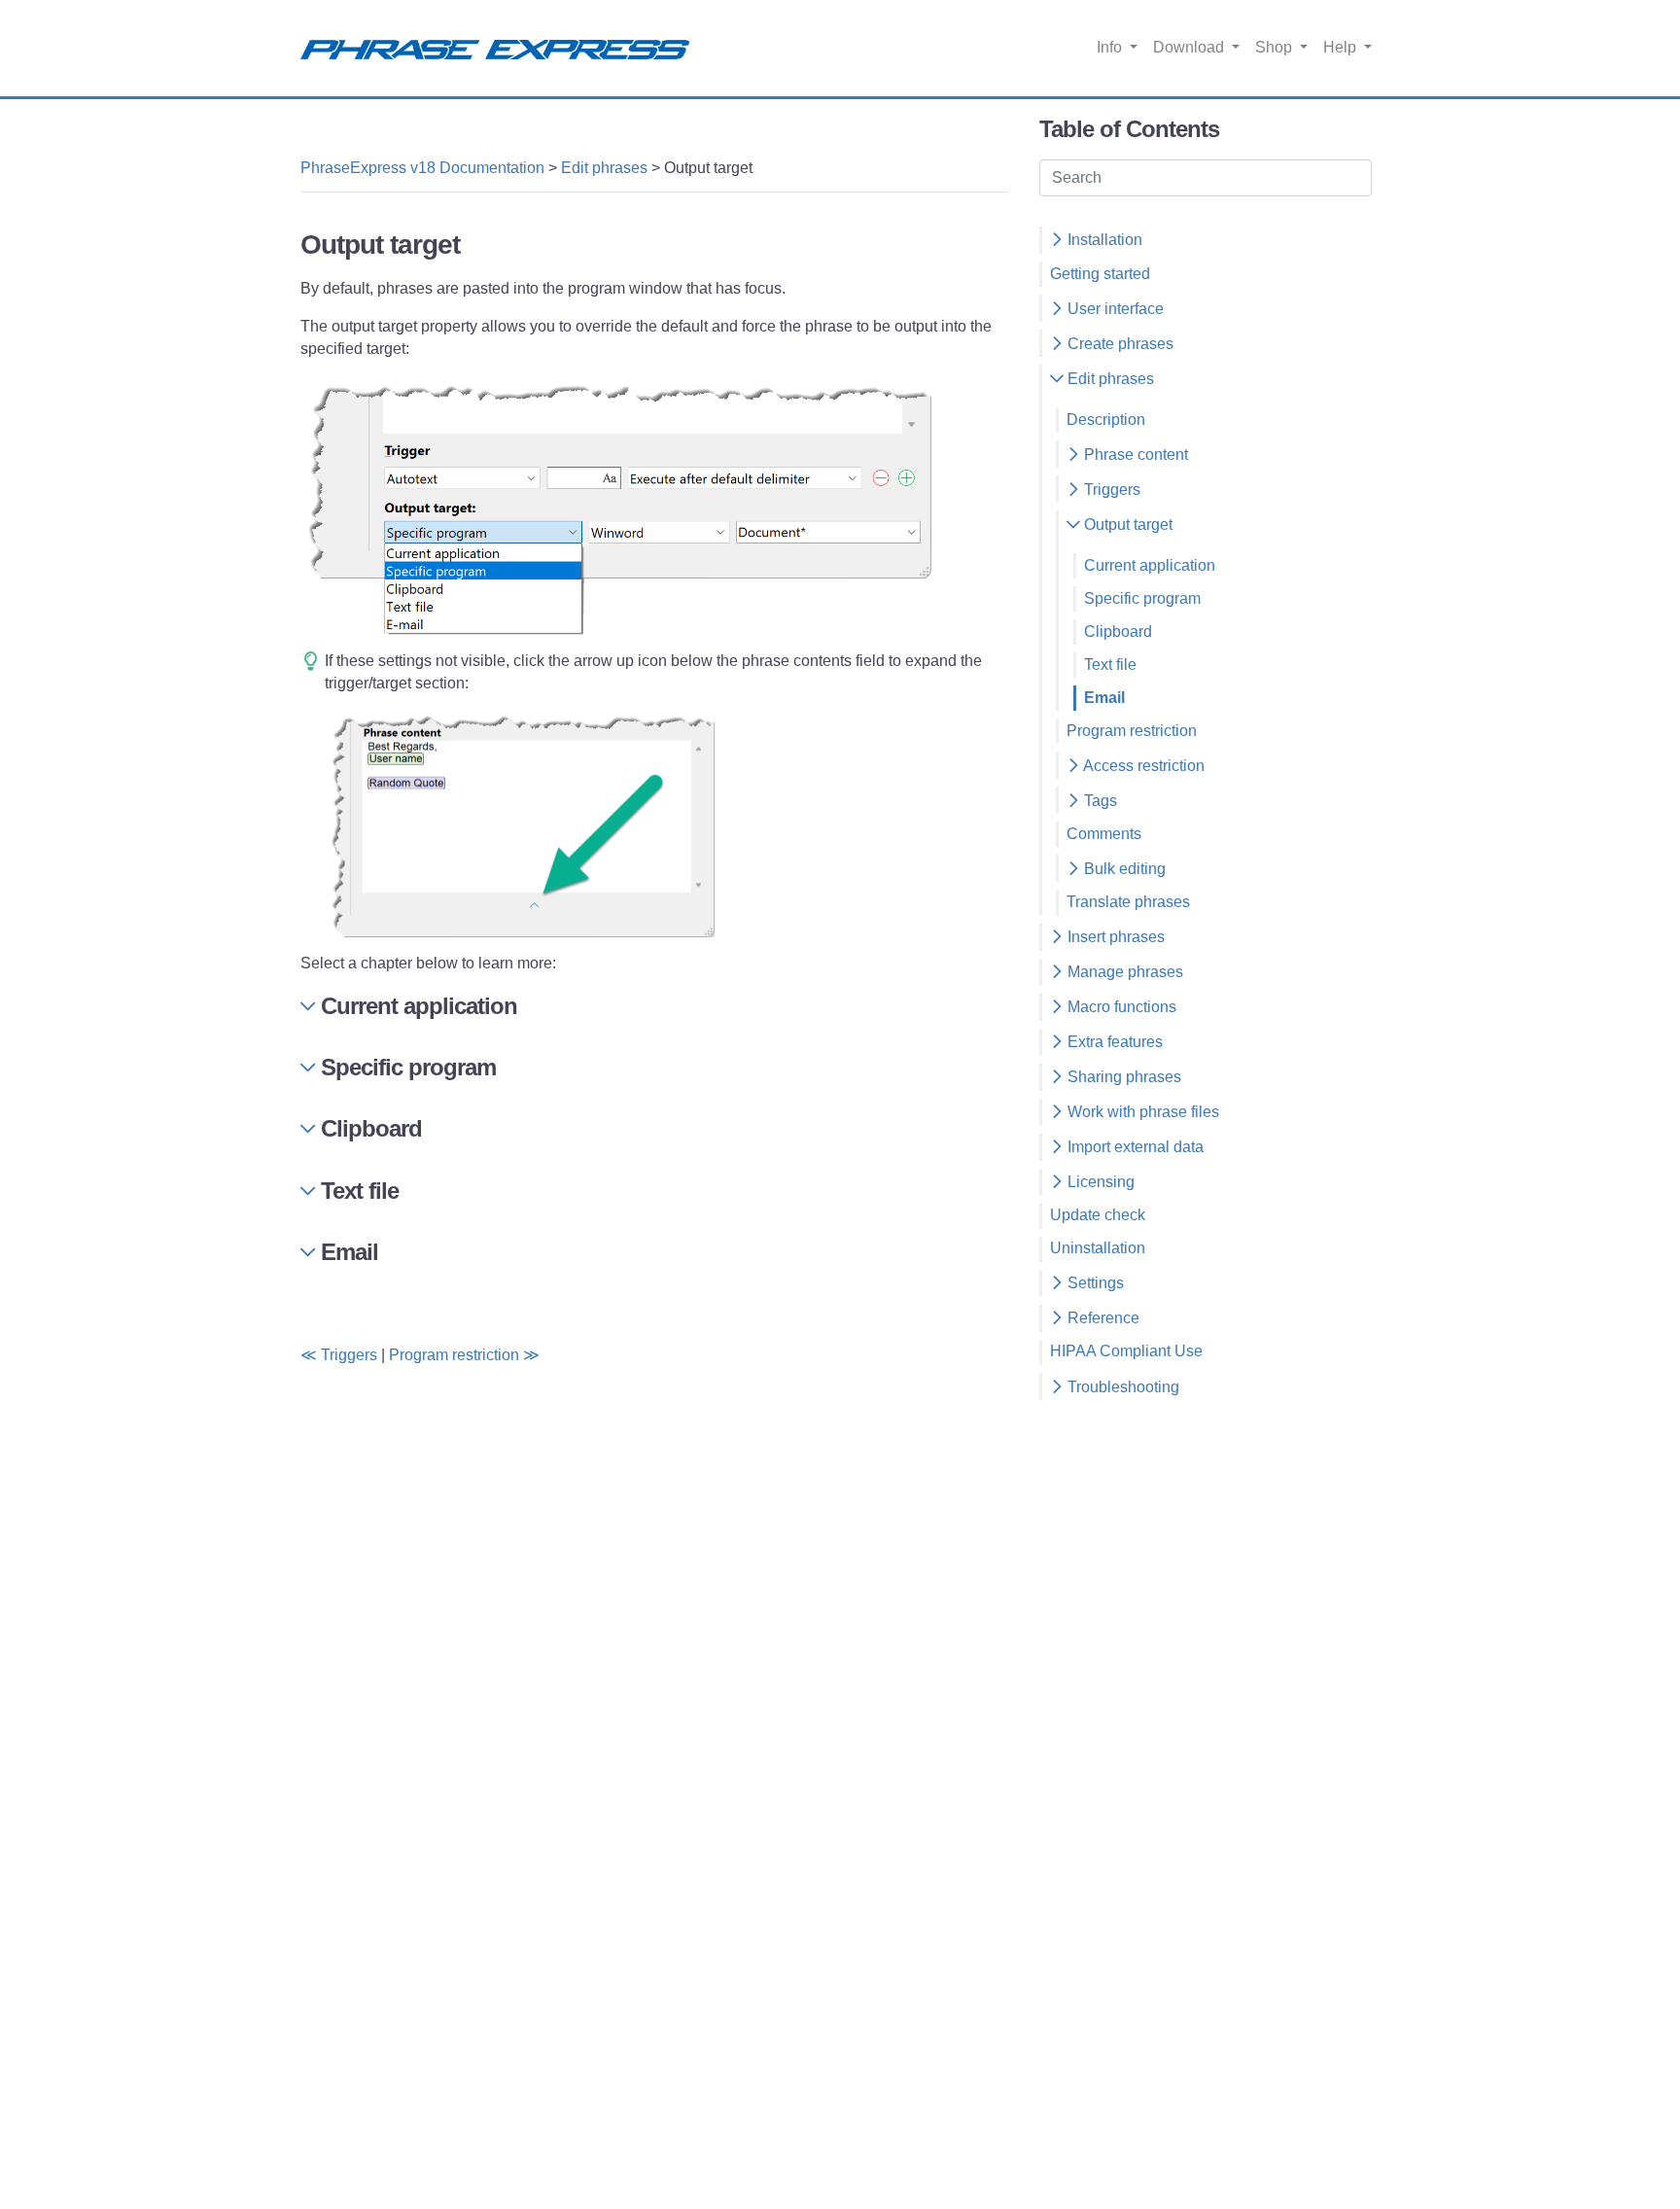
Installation (1103, 240)
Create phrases (1119, 344)
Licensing (1099, 1182)
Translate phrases (1128, 902)
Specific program (1142, 598)
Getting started (1100, 274)
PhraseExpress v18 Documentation (422, 168)
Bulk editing (1123, 869)
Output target (1126, 525)
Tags (1099, 801)
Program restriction (1132, 731)
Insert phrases (1114, 937)
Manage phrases (1123, 972)
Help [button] (1342, 47)
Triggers (1110, 490)
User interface (1114, 309)
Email (1104, 698)
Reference (1102, 1318)
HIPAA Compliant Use (1126, 1351)
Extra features (1113, 1042)
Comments (1104, 834)
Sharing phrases (1122, 1077)
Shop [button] (1276, 47)
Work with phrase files (1141, 1112)
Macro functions (1120, 1007)
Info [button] (1111, 47)
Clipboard (1118, 631)
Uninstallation (1098, 1248)
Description (1106, 420)
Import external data (1134, 1147)
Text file (1110, 665)
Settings (1094, 1283)
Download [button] (1190, 47)
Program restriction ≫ (464, 1355)
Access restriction (1142, 766)
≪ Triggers (339, 1355)
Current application (1150, 565)
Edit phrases (604, 168)
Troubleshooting (1121, 1387)
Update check (1098, 1215)
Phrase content (1134, 455)
